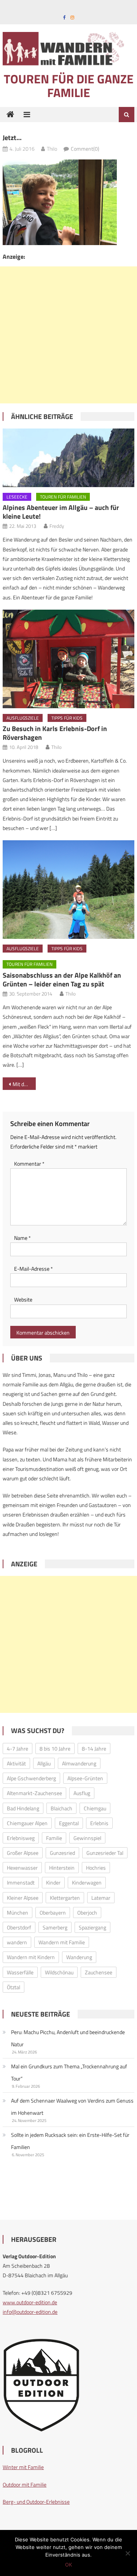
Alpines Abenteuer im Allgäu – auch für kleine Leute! (61, 512)
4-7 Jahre (18, 1748)
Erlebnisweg (21, 1838)
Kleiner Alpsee (23, 1898)
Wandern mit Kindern (31, 1957)
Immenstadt (21, 1882)
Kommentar (29, 1164)
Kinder (53, 1882)
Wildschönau (59, 1972)
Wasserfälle (20, 1972)
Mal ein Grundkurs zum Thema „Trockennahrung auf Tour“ (69, 2072)
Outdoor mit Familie (25, 2484)
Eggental (69, 1823)
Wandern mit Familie (62, 1942)
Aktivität (16, 1763)
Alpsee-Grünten (85, 1778)
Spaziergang (92, 1927)
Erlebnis (99, 1823)
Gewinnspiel (87, 1838)
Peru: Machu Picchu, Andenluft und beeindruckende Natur (68, 2038)
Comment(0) (85, 149)
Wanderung (79, 1957)
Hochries (96, 1868)
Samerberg (55, 1927)
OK (68, 2565)
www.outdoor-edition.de (30, 2302)
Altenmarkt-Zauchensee (34, 1793)
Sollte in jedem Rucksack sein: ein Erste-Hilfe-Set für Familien (70, 2141)
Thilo (52, 149)
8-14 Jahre (94, 1748)
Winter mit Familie (23, 2467)
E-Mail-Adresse (33, 1269)
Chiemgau (95, 1808)
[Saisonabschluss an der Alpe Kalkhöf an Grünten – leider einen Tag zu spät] (68, 890)
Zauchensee (99, 1972)
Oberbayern (53, 1912)
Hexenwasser (22, 1868)
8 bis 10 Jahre (55, 1748)
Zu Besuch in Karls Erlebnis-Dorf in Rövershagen (55, 733)
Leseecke (17, 497)
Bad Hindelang (23, 1808)
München (18, 1912)
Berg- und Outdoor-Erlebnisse (36, 2502)
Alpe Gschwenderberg (31, 1778)
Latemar (101, 1898)
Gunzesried (62, 1853)
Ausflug (82, 1793)
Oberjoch (87, 1912)
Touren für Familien (63, 497)
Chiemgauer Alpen (27, 1823)
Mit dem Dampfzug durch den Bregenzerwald (24, 1084)
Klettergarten (65, 1898)
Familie (54, 1838)
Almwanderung (79, 1763)
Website (23, 1299)
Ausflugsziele (23, 718)
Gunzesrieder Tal (105, 1853)
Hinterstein (62, 1868)
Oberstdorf (19, 1927)
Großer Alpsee (23, 1853)
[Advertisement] (68, 335)
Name (22, 1238)
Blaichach (61, 1808)
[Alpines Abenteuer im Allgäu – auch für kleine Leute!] (68, 458)
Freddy (57, 526)
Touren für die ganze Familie (69, 86)
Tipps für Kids (67, 718)
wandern (17, 1942)
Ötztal (14, 1987)
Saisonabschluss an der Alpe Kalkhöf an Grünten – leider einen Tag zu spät (62, 980)
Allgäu (44, 1763)
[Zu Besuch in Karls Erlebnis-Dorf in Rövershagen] (68, 659)
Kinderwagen (87, 1882)
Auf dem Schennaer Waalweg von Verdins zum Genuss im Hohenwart (72, 2107)
